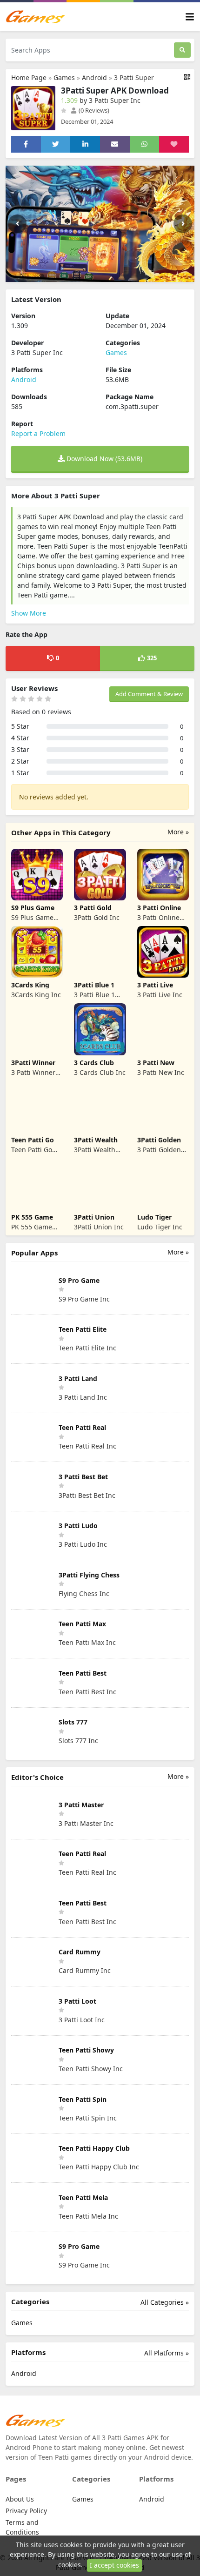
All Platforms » (167, 2353)
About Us (20, 2499)
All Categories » (165, 2302)
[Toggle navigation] (190, 17)
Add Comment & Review (149, 694)
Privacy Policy (26, 2511)
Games (64, 77)
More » (178, 832)
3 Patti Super (134, 77)
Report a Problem (38, 433)
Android (94, 77)
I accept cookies (114, 2565)
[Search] (182, 50)
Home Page (29, 77)
